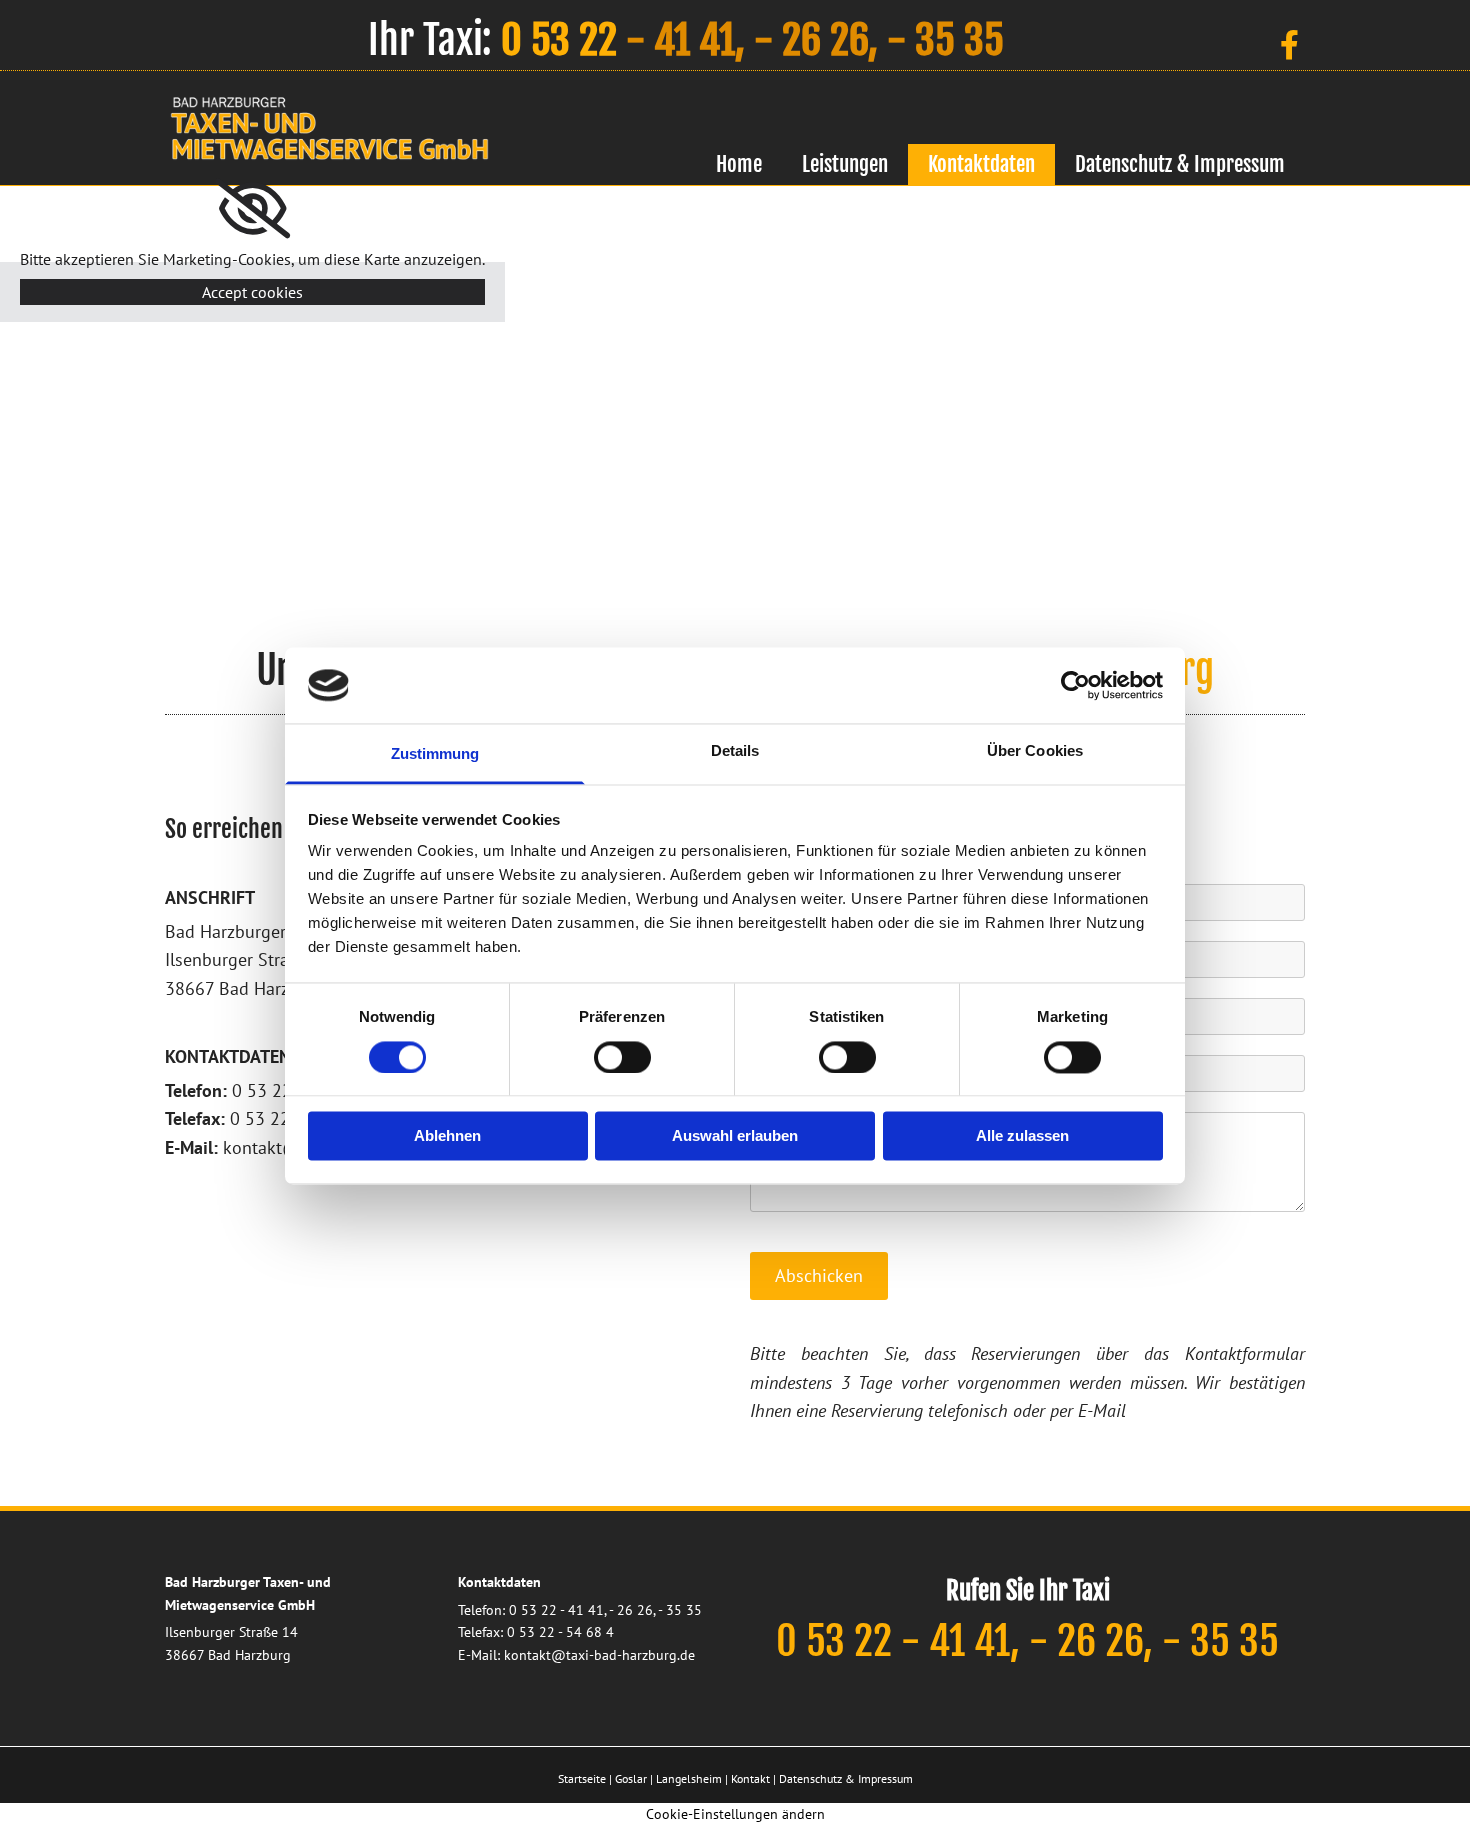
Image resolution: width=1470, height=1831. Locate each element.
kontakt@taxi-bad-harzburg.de (599, 1655)
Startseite (582, 1778)
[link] (252, 209)
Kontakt (750, 1778)
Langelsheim (689, 1778)
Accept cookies (252, 292)
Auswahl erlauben (735, 1136)
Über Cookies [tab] (1035, 751)
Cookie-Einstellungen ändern (735, 1814)
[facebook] (1290, 45)
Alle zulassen (1022, 1136)
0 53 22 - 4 (542, 1610)
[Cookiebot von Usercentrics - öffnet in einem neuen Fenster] (1075, 685)
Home (739, 164)
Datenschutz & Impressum (1180, 164)
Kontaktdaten (981, 164)
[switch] (622, 1057)
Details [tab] (735, 751)
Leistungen (845, 164)
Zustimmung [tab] (435, 754)
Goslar (631, 1778)
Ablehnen (447, 1136)
